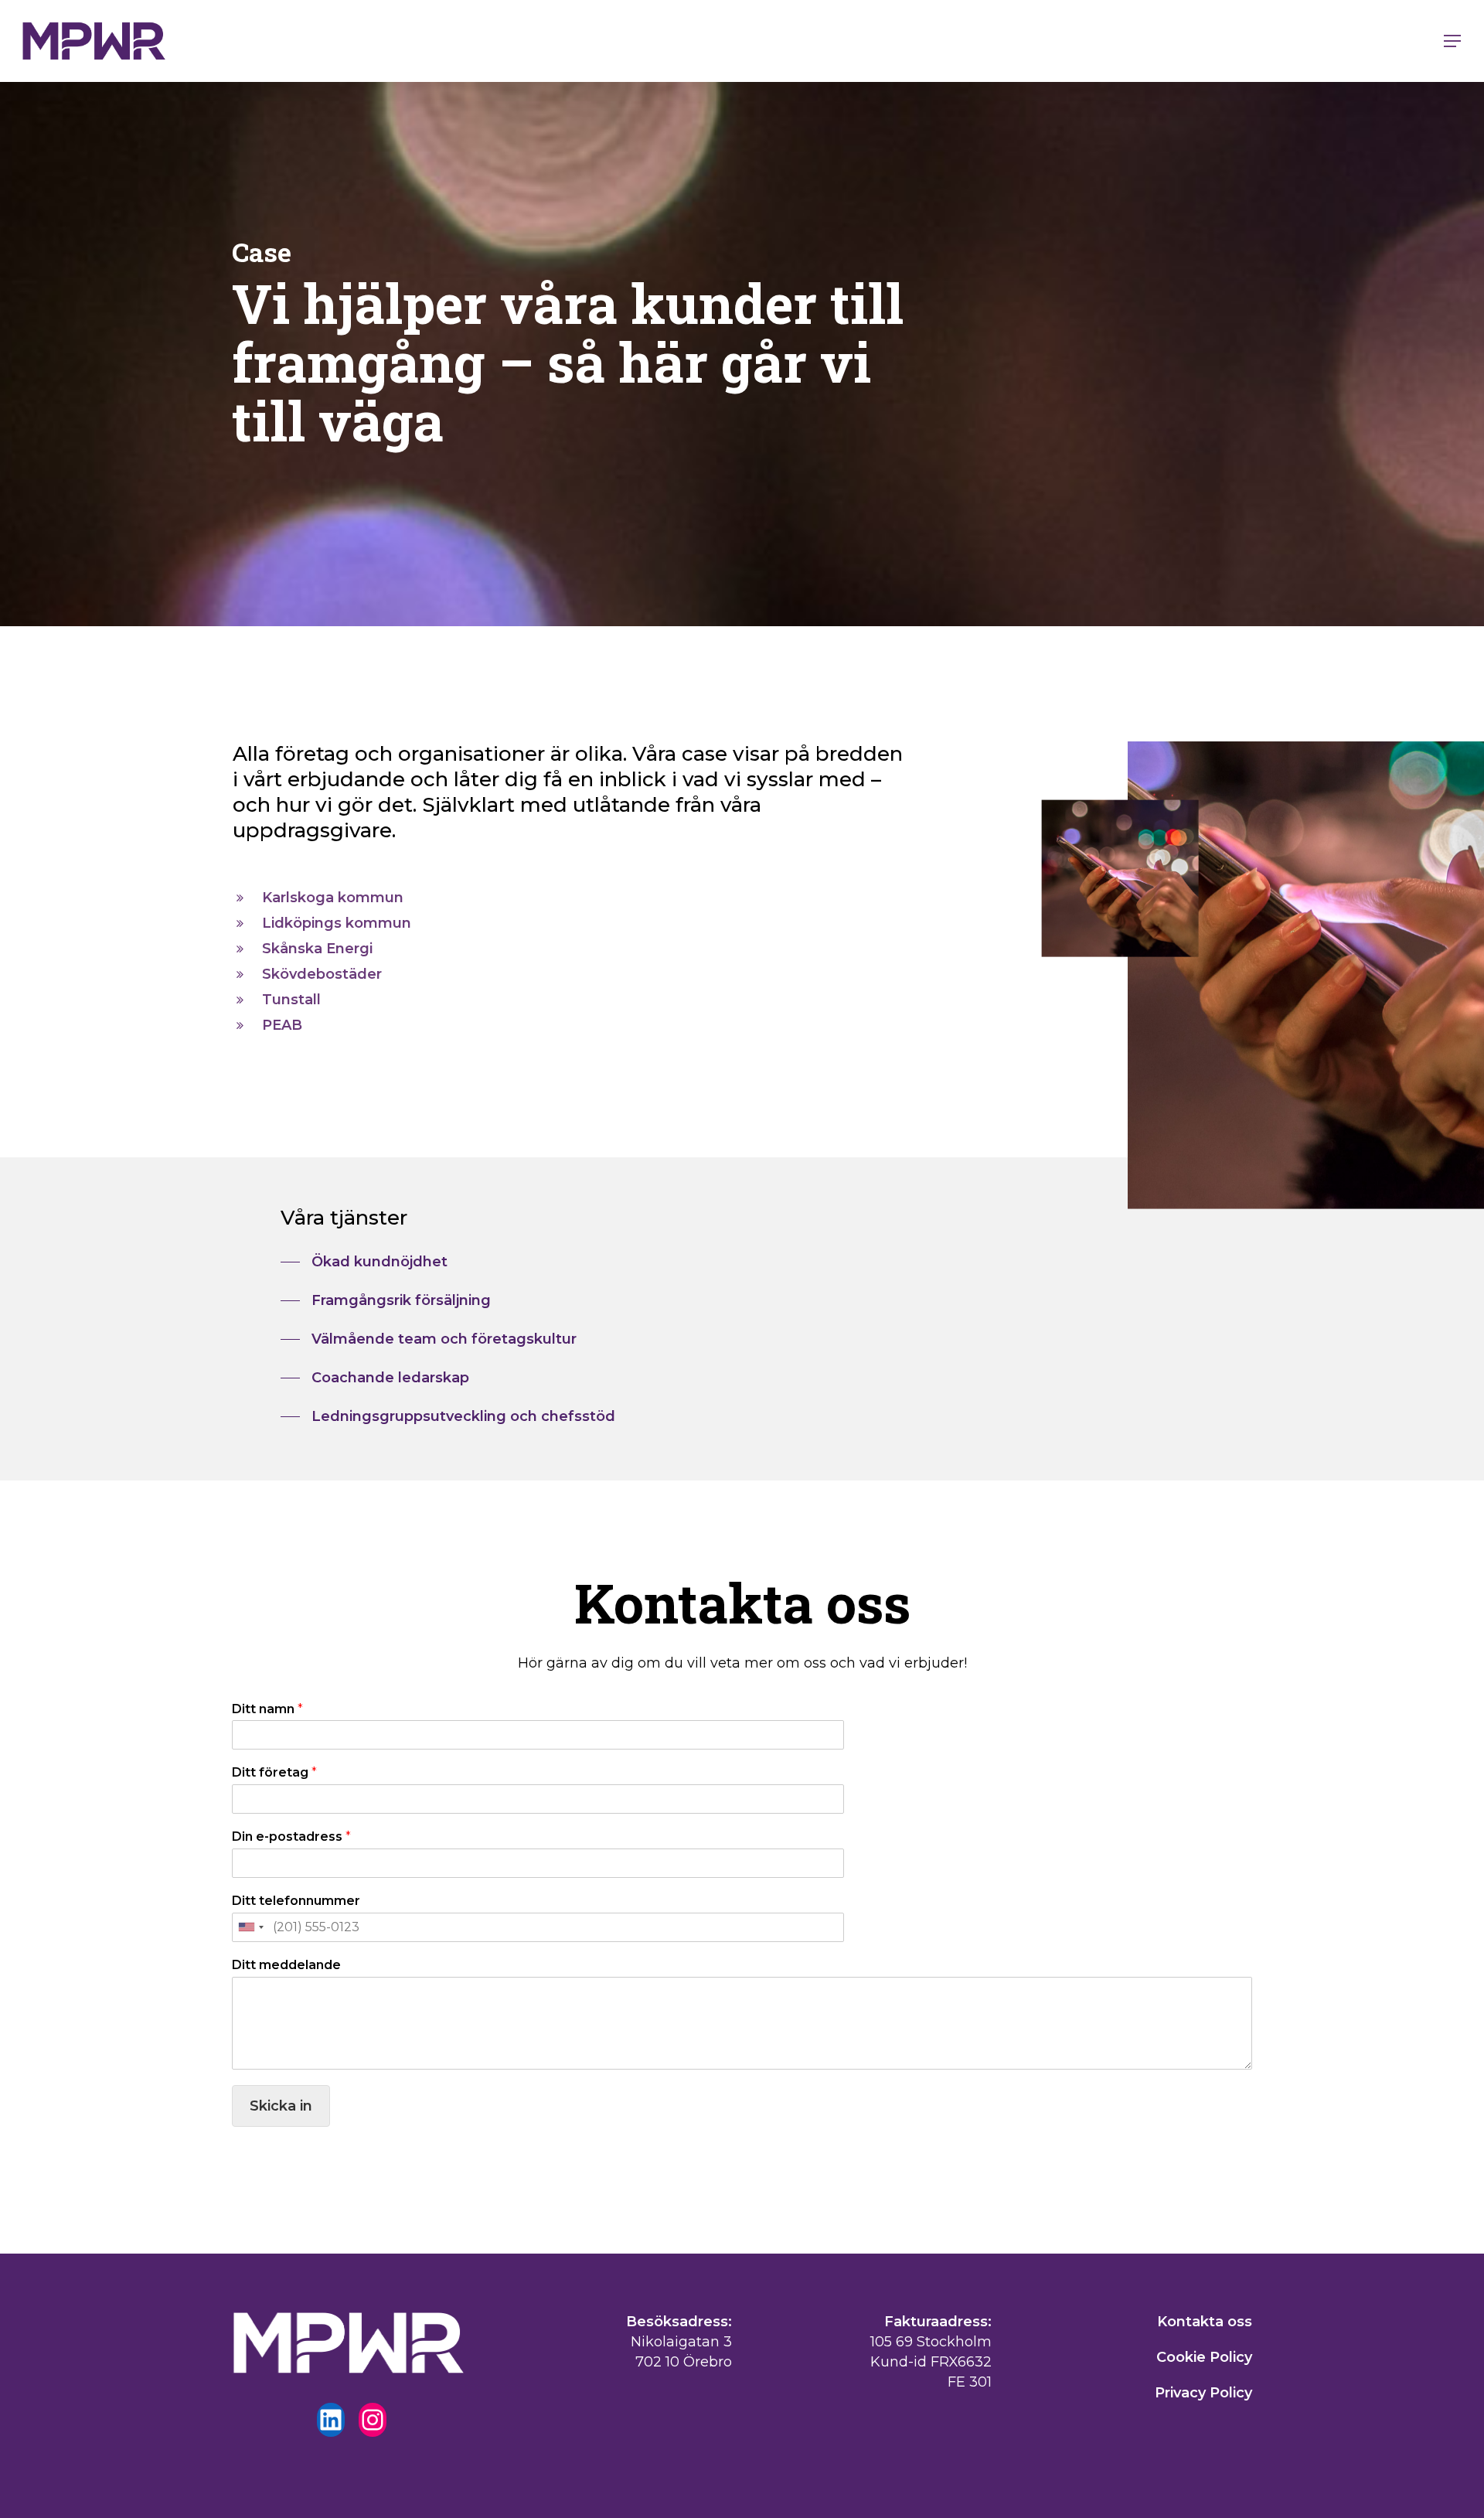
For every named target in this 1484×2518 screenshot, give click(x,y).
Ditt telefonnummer (296, 1901)
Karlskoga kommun (333, 898)
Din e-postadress (291, 1837)
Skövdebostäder (322, 974)
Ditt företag (274, 1772)
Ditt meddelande (286, 1965)
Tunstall (291, 1000)
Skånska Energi (317, 949)
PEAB (282, 1025)
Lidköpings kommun (337, 923)
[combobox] (250, 1927)
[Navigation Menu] (1453, 41)
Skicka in (281, 2106)
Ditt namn (267, 1709)
